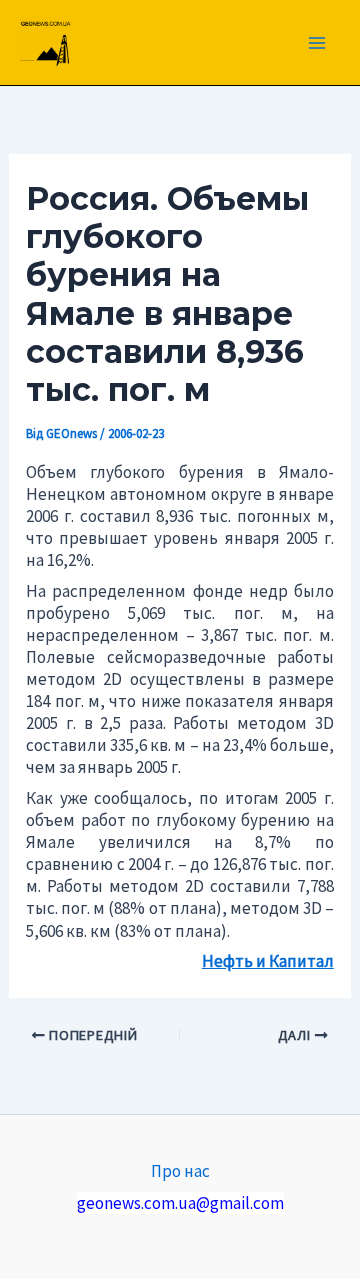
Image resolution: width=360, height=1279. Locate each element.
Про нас (180, 1171)
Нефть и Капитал (268, 961)
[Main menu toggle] (318, 43)
